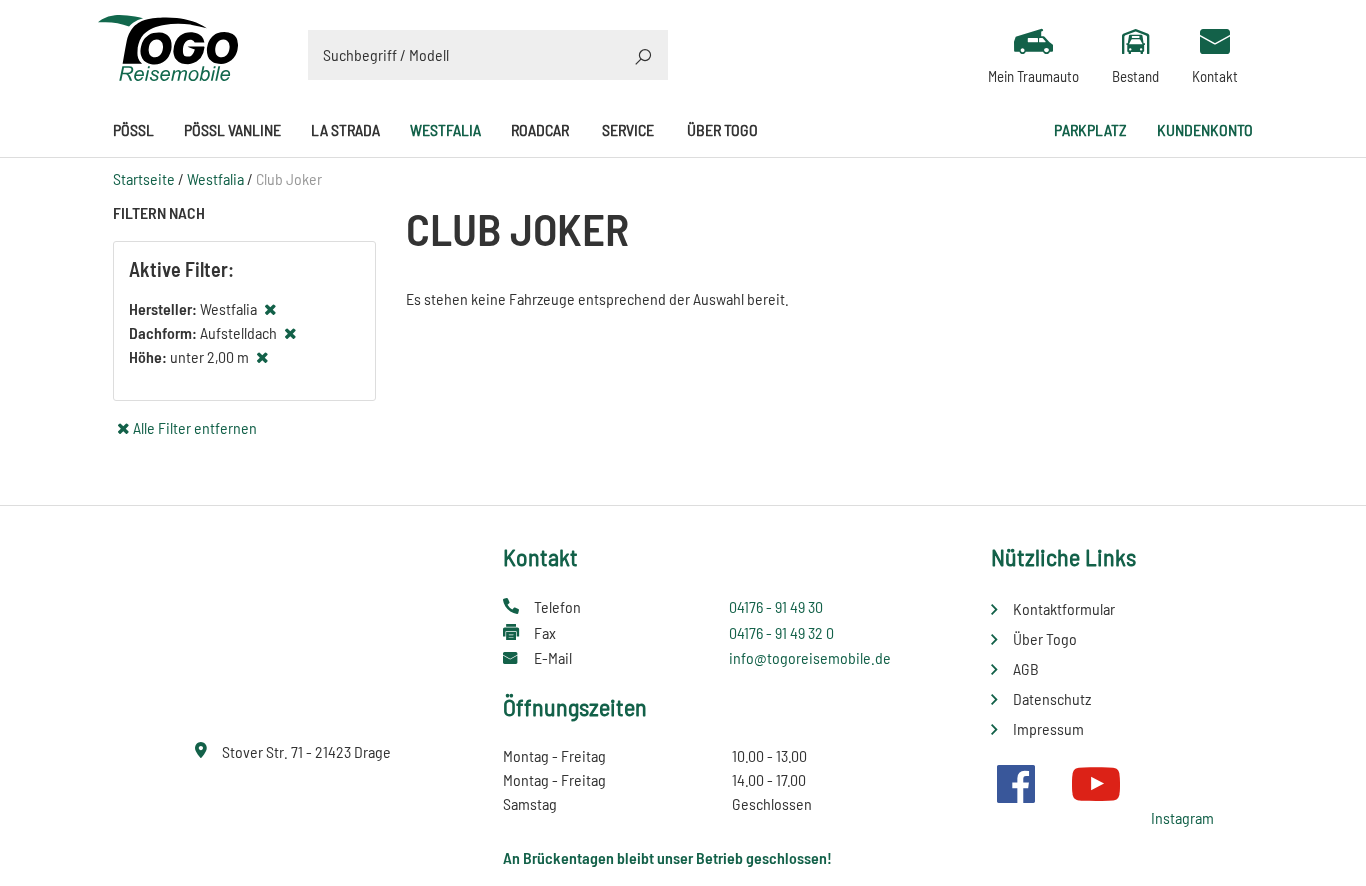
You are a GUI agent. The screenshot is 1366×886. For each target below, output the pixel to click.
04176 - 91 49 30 (776, 606)
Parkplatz (1090, 129)
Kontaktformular (1064, 608)
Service (628, 129)
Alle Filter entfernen (195, 427)
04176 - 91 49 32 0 (781, 632)
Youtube (1096, 784)
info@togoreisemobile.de (810, 657)
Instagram (1182, 817)
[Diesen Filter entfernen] (270, 308)
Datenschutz (1052, 698)
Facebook (1016, 784)
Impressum (1048, 728)
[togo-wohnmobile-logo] (168, 45)
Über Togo (722, 129)
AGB (1026, 668)
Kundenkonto (1205, 129)
